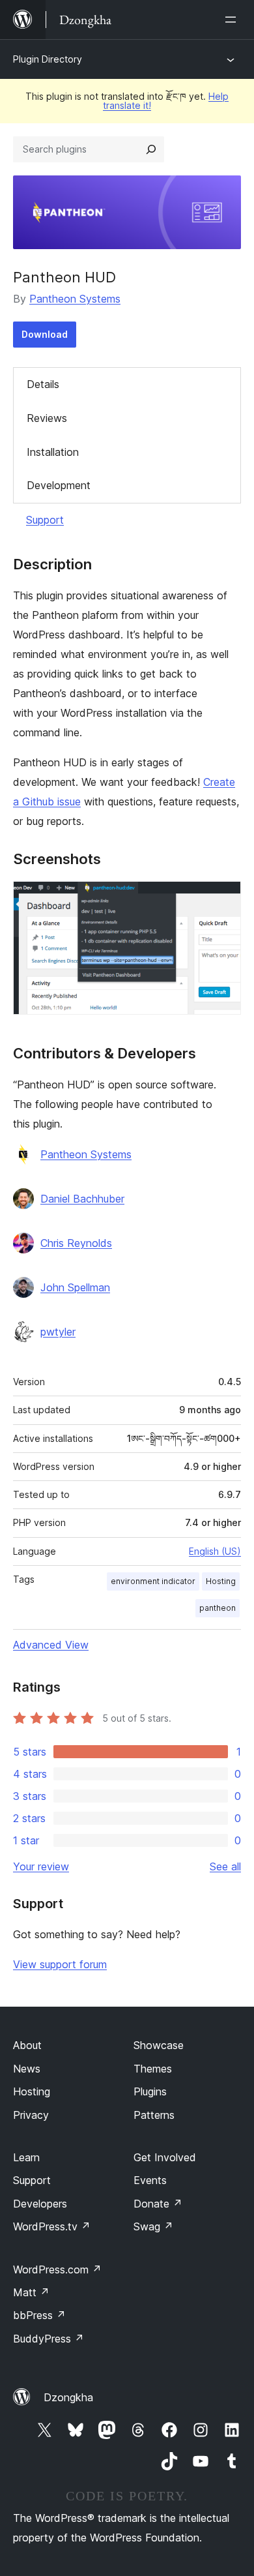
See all (225, 1866)
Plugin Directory (48, 59)
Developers (40, 2204)
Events (150, 2180)
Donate (158, 2204)
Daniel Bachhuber (82, 1199)
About (27, 2045)
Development (59, 485)
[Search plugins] (151, 149)
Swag (153, 2226)
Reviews (47, 418)
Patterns (154, 2115)
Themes (153, 2069)
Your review (41, 1866)
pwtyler (58, 1332)
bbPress (39, 2315)
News (27, 2069)
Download (45, 334)
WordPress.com (57, 2269)
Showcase (159, 2045)
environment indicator (153, 1581)
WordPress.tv (52, 2226)
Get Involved (165, 2157)
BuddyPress (49, 2339)
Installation (53, 452)
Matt (31, 2292)
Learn (26, 2157)
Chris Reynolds (76, 1243)
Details (43, 384)
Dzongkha (68, 2397)
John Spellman (75, 1287)
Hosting (221, 1581)
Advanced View (51, 1645)
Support (45, 520)
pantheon (218, 1608)
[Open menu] (233, 20)
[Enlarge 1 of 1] (223, 899)
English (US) (215, 1551)
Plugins (150, 2091)
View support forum (60, 1964)
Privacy (31, 2115)
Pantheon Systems (75, 299)
